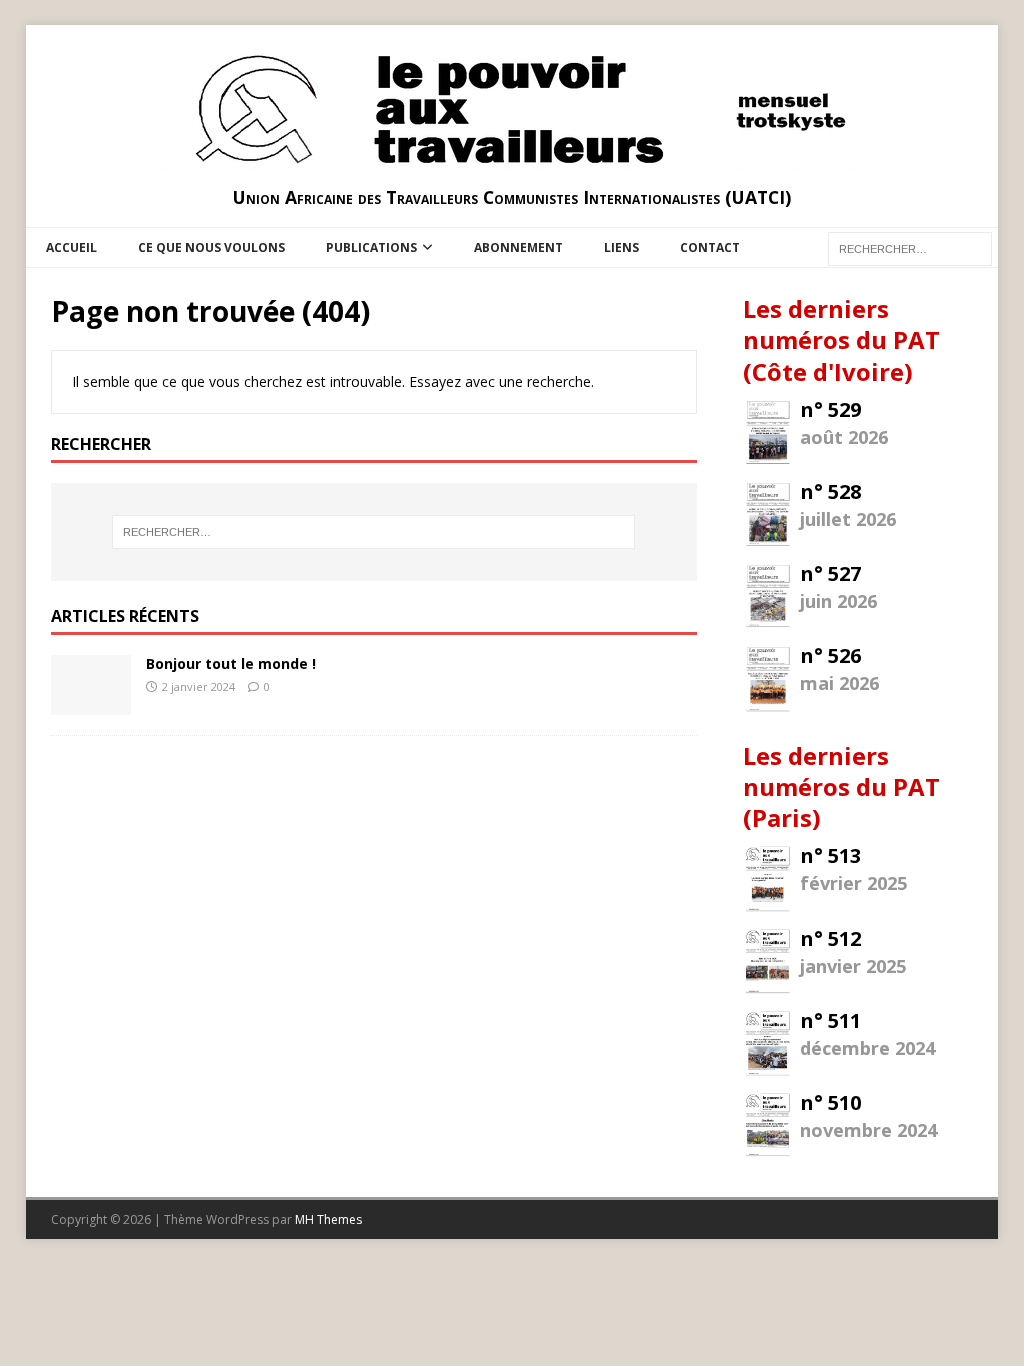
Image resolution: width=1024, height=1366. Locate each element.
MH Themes (328, 1219)
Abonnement (518, 247)
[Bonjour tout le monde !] (91, 703)
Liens (621, 247)
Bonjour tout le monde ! (231, 663)
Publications (371, 247)
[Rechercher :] (373, 532)
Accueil (71, 247)
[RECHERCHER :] (910, 247)
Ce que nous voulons (211, 247)
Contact (710, 247)
